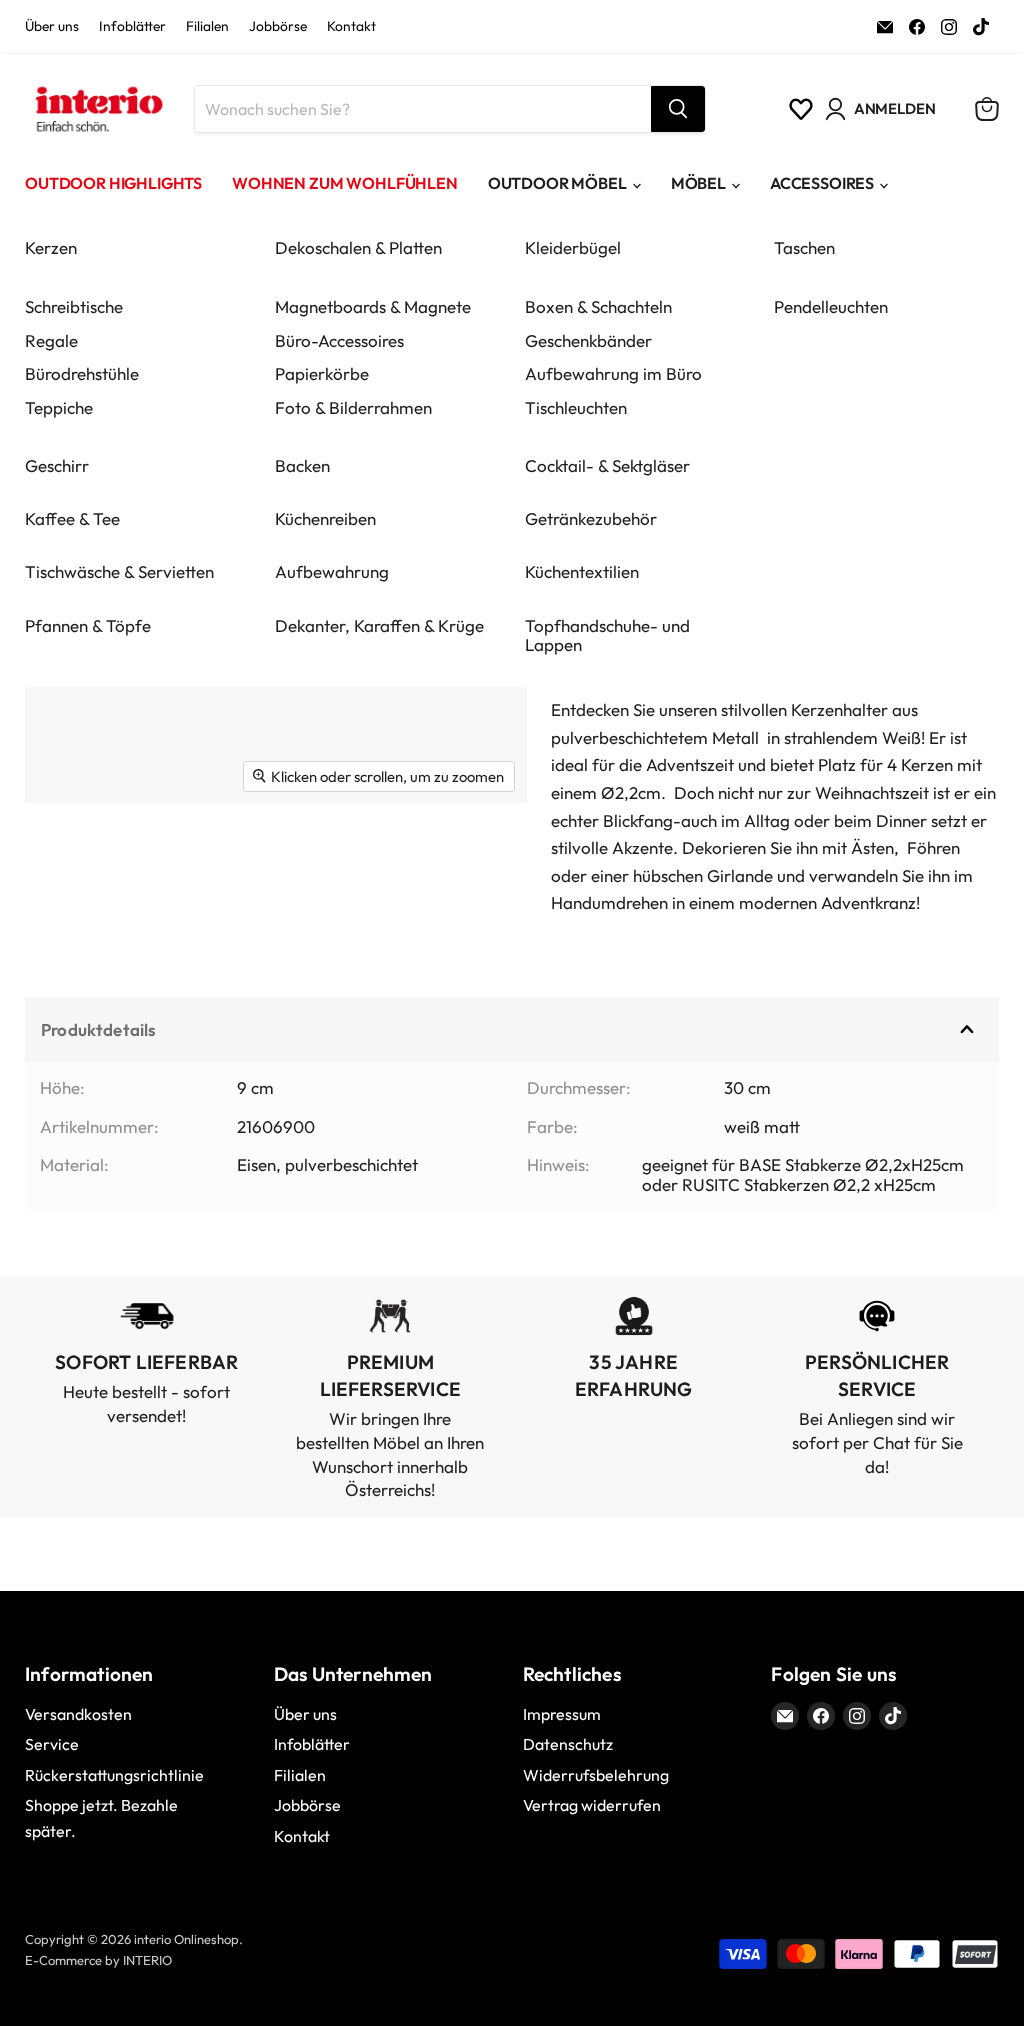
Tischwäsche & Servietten (119, 571)
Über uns (52, 27)
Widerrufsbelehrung (596, 1775)
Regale (51, 340)
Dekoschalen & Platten (358, 247)
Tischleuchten (576, 407)
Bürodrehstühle (82, 373)
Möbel (698, 183)
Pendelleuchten (831, 306)
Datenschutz (568, 1744)
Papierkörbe (322, 373)
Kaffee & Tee (72, 518)
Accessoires (822, 183)
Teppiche (59, 407)
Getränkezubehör (591, 518)
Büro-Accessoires (339, 340)
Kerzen (51, 247)
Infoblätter (132, 27)
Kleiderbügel (573, 247)
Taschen (804, 247)
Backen (302, 465)
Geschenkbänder (588, 340)
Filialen (207, 27)
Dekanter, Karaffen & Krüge (379, 625)
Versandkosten (78, 1714)
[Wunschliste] (801, 109)
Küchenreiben (325, 518)
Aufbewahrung (332, 571)
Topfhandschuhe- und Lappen (607, 635)
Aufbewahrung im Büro (613, 373)
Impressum (562, 1714)
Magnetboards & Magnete (373, 306)
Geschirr (57, 465)
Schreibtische (74, 306)
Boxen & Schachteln (598, 306)
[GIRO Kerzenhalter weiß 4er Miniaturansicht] (62, 854)
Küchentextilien (582, 571)
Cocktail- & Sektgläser (607, 465)
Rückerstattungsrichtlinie (114, 1775)
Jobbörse (278, 27)
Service (52, 1744)
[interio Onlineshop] (97, 109)
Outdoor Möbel (557, 183)
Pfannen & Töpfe (88, 625)
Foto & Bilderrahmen (353, 407)
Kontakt (351, 27)
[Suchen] (678, 109)
